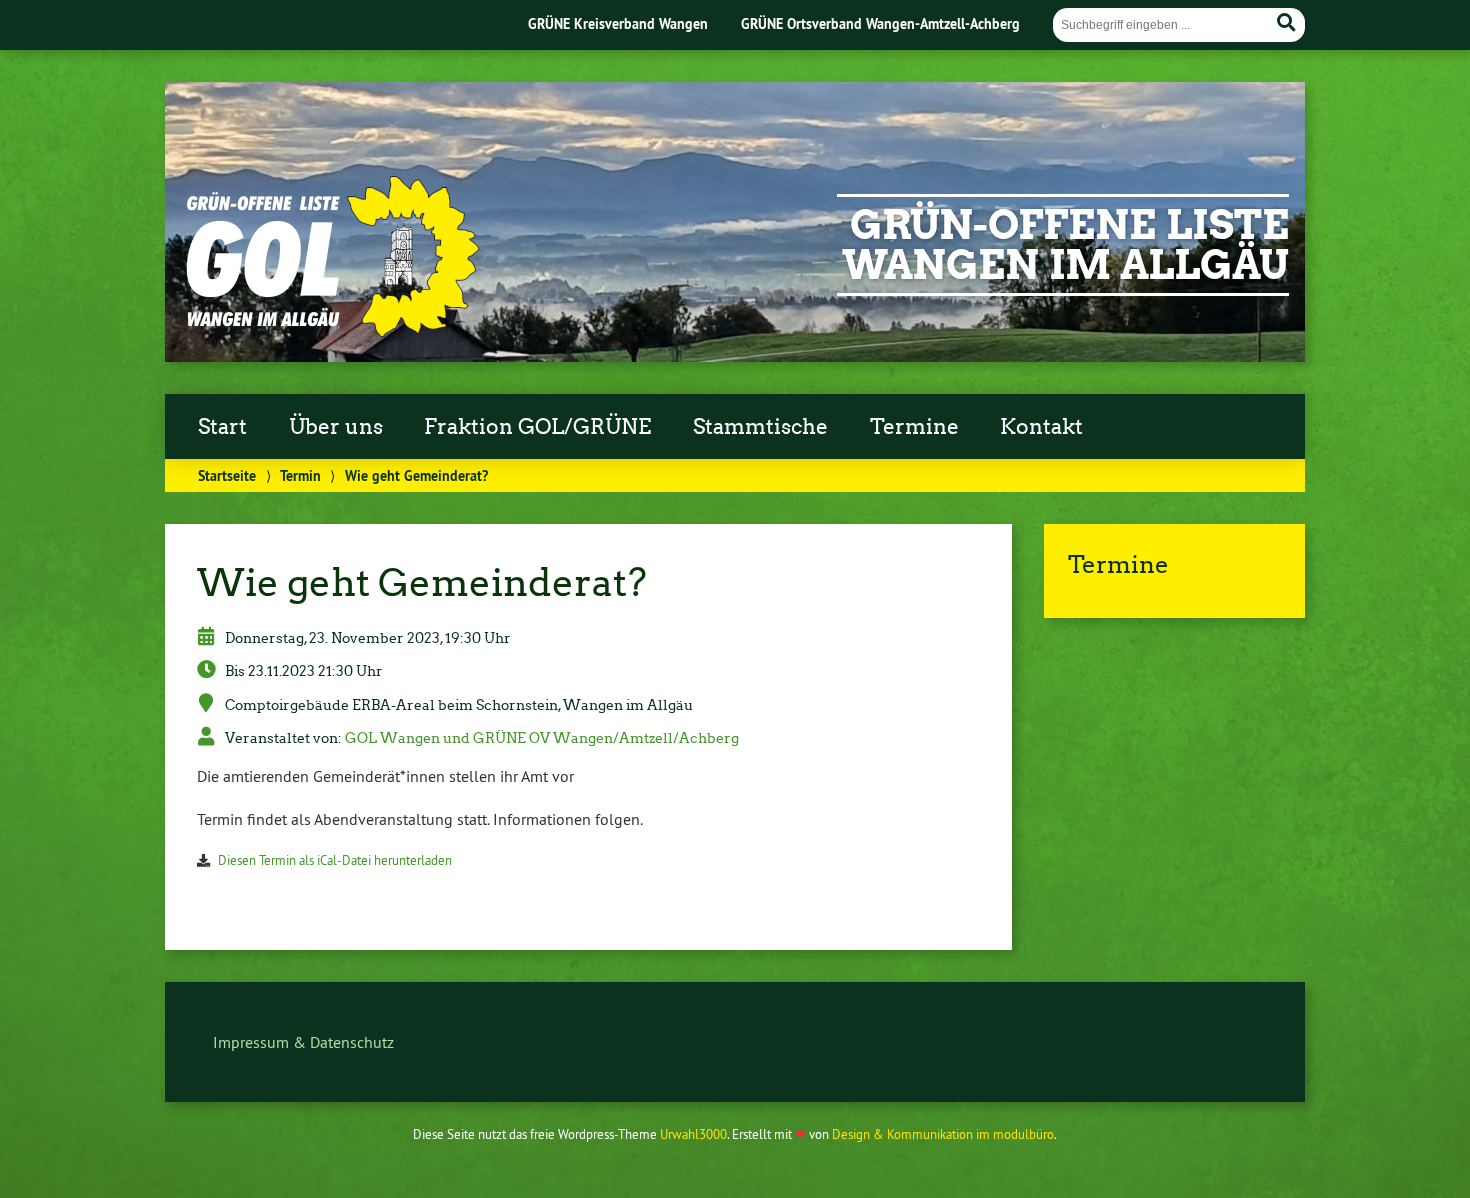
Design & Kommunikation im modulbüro (943, 1134)
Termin (300, 475)
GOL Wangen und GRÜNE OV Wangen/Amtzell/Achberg (542, 738)
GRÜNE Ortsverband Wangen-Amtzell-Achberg (880, 23)
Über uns (336, 427)
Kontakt (1041, 427)
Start (222, 427)
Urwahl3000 (693, 1134)
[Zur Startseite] (331, 332)
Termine (914, 427)
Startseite (227, 475)
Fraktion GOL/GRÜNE (537, 427)
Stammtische (760, 427)
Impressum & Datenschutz (303, 1042)
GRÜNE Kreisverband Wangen (618, 23)
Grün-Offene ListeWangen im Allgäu (1065, 245)
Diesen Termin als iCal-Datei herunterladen (335, 860)
